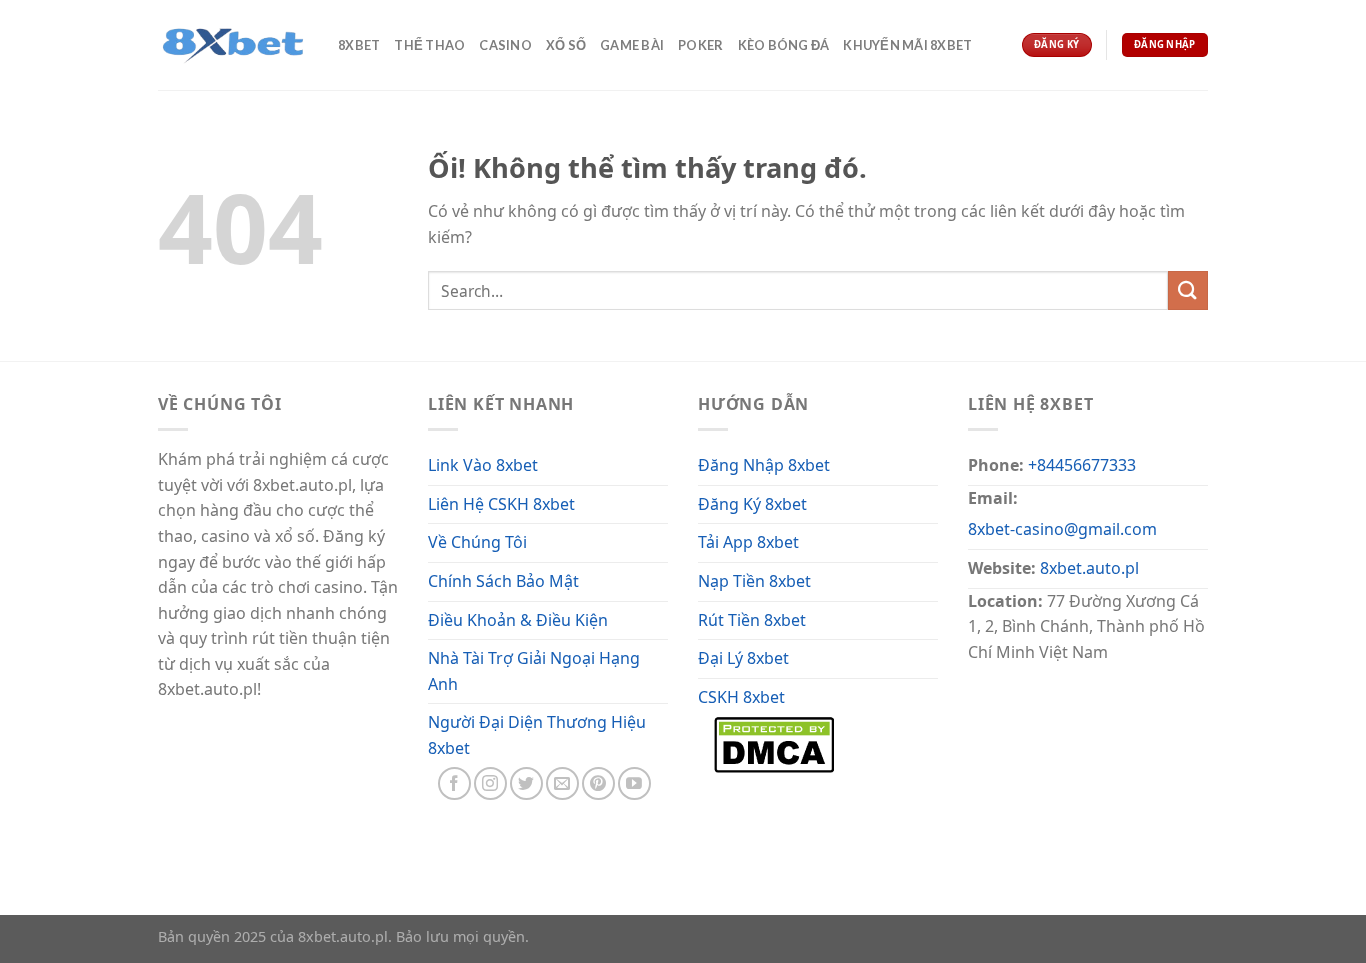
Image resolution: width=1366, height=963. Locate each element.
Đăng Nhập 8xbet (764, 465)
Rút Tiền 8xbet (752, 620)
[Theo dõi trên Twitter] (526, 783)
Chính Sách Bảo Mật (503, 581)
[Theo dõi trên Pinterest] (598, 783)
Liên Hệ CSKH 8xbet (501, 504)
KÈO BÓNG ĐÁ (784, 45)
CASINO (505, 45)
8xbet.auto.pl (1089, 568)
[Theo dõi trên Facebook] (454, 783)
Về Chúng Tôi (477, 542)
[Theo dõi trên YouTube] (634, 783)
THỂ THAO (429, 45)
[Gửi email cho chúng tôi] (562, 783)
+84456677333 (1082, 465)
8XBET (359, 45)
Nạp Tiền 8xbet (754, 581)
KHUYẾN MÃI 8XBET (907, 45)
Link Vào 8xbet (483, 465)
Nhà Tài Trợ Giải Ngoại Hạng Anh (534, 671)
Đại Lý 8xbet (743, 658)
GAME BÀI (632, 45)
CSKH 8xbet (741, 697)
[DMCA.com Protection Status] (774, 743)
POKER (700, 45)
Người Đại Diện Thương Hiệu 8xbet (537, 735)
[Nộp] (1188, 290)
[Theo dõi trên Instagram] (490, 783)
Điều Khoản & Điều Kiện (518, 620)
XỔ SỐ (566, 45)
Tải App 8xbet (748, 542)
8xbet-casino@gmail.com (1062, 529)
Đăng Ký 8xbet (752, 504)
